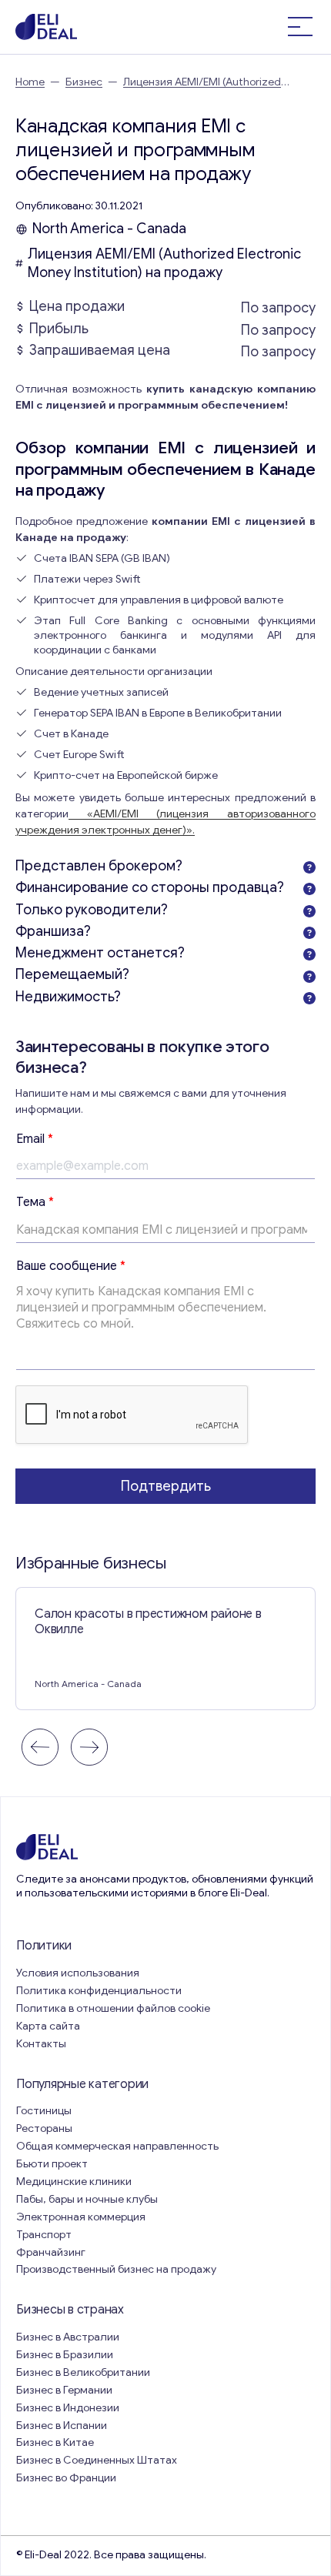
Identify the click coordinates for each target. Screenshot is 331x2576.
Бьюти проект (52, 2164)
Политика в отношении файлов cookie (113, 2008)
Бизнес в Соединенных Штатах (97, 2460)
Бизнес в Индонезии (68, 2408)
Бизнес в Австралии (68, 2337)
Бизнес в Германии (64, 2390)
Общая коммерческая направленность (119, 2146)
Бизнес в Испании (62, 2426)
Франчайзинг (51, 2252)
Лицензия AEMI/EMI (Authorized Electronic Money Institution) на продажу (164, 263)
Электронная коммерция (81, 2217)
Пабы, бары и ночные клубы (87, 2199)
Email (35, 1139)
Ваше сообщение (71, 1266)
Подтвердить (166, 1486)
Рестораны (44, 2128)
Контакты (41, 2044)
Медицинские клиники (74, 2182)
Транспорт (44, 2235)
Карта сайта (48, 2026)
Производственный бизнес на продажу (116, 2269)
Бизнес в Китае (55, 2442)
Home (30, 82)
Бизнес (84, 82)
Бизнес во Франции (66, 2478)
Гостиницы (44, 2111)
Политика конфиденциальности (99, 1991)
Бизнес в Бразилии (65, 2355)
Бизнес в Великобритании (83, 2372)
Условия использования (78, 1973)
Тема (35, 1202)
